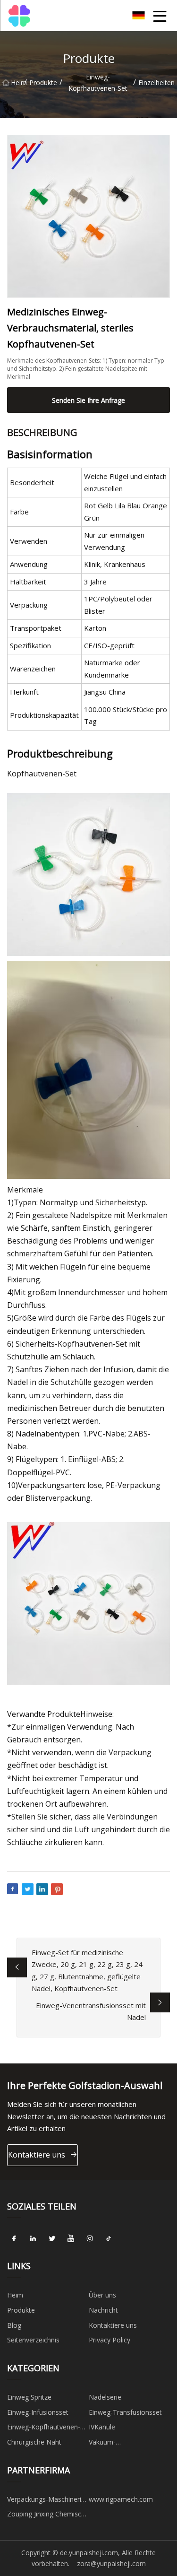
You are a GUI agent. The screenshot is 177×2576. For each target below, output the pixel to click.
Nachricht (103, 2310)
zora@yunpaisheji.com (111, 2563)
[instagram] (90, 2238)
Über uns (102, 2295)
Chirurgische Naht (34, 2442)
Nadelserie (105, 2397)
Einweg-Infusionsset (38, 2412)
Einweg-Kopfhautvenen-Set (98, 83)
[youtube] (71, 2238)
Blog (14, 2325)
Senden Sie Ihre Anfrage (88, 400)
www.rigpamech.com (121, 2499)
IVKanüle (102, 2427)
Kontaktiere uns (37, 2155)
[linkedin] (33, 2238)
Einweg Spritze (29, 2397)
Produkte (43, 83)
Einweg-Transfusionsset (125, 2412)
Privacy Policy (110, 2340)
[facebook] (14, 2238)
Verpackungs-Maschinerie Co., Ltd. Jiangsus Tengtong (46, 2501)
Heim (17, 83)
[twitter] (52, 2238)
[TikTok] (109, 2238)
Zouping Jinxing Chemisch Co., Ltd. (46, 2515)
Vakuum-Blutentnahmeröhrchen (124, 2444)
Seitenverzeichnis (33, 2340)
